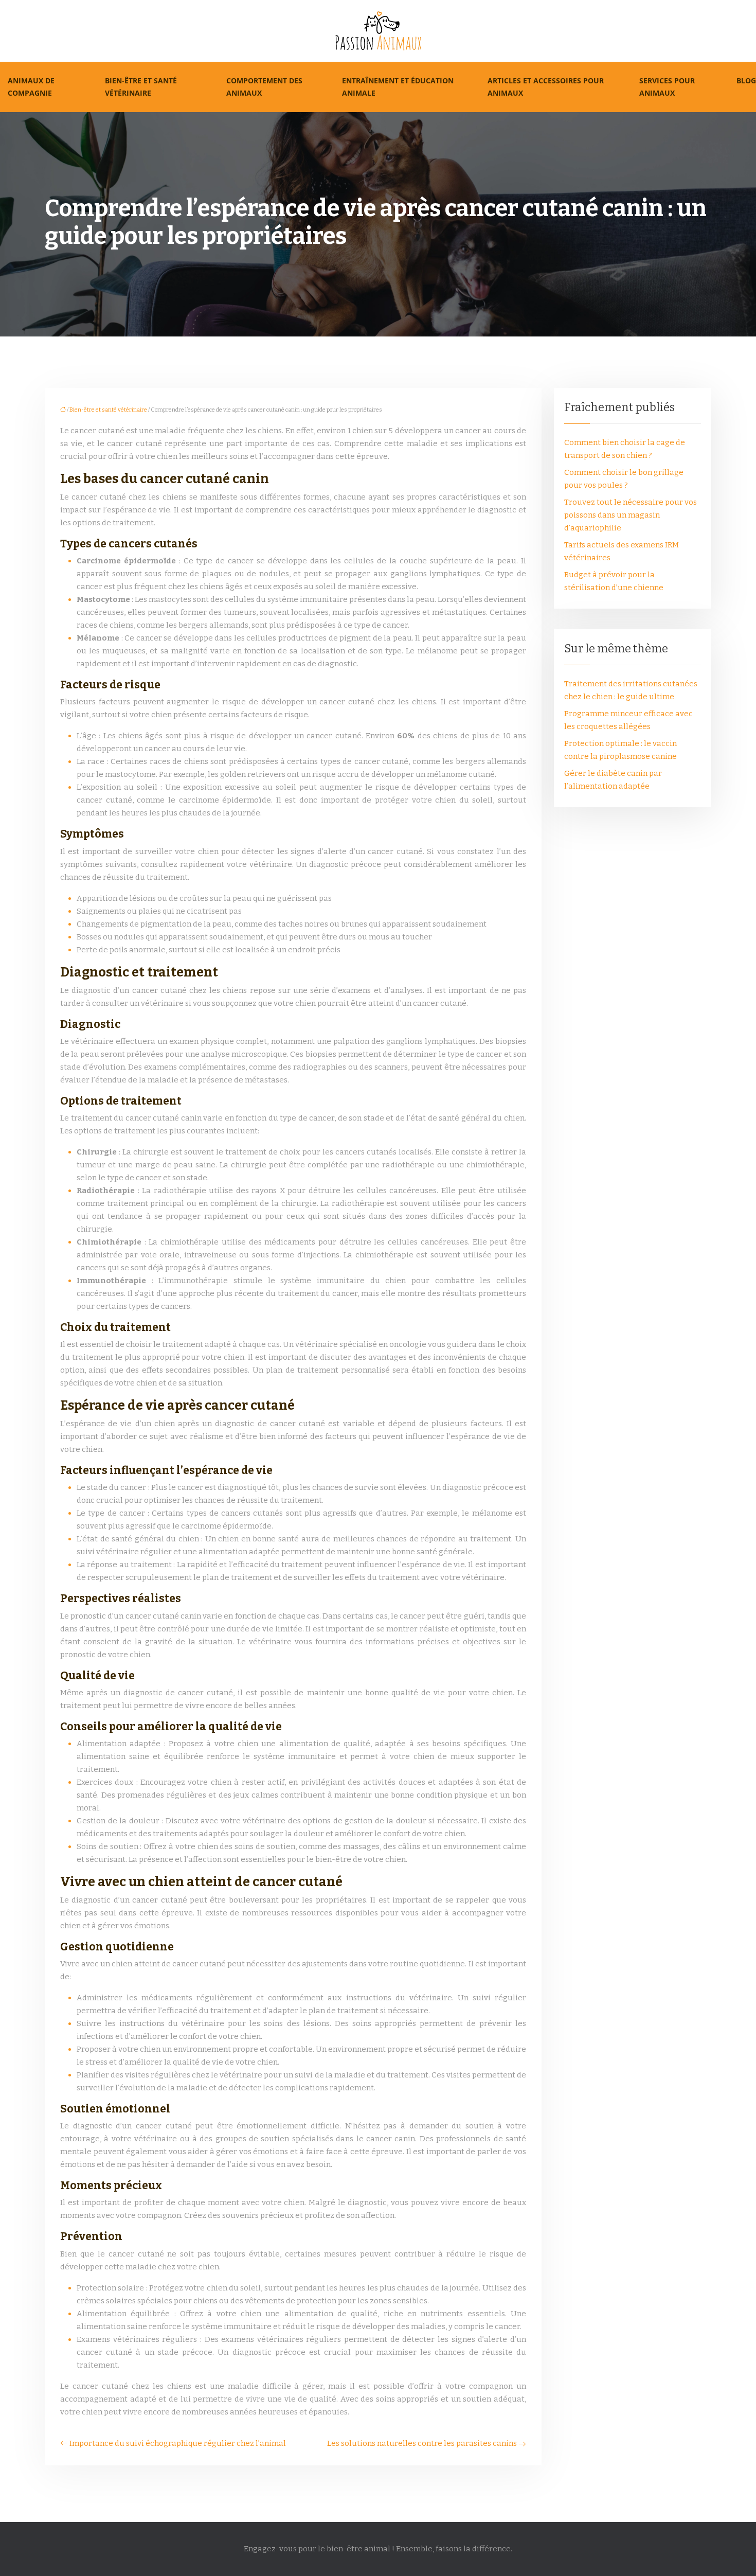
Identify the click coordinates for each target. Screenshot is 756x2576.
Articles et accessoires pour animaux (546, 87)
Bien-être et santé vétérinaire (141, 87)
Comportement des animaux (264, 87)
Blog (746, 81)
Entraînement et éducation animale (398, 87)
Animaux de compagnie (31, 87)
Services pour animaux (667, 87)
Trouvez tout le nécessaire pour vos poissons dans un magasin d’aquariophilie (631, 515)
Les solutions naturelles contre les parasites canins (422, 2443)
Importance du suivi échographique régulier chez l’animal (178, 2443)
